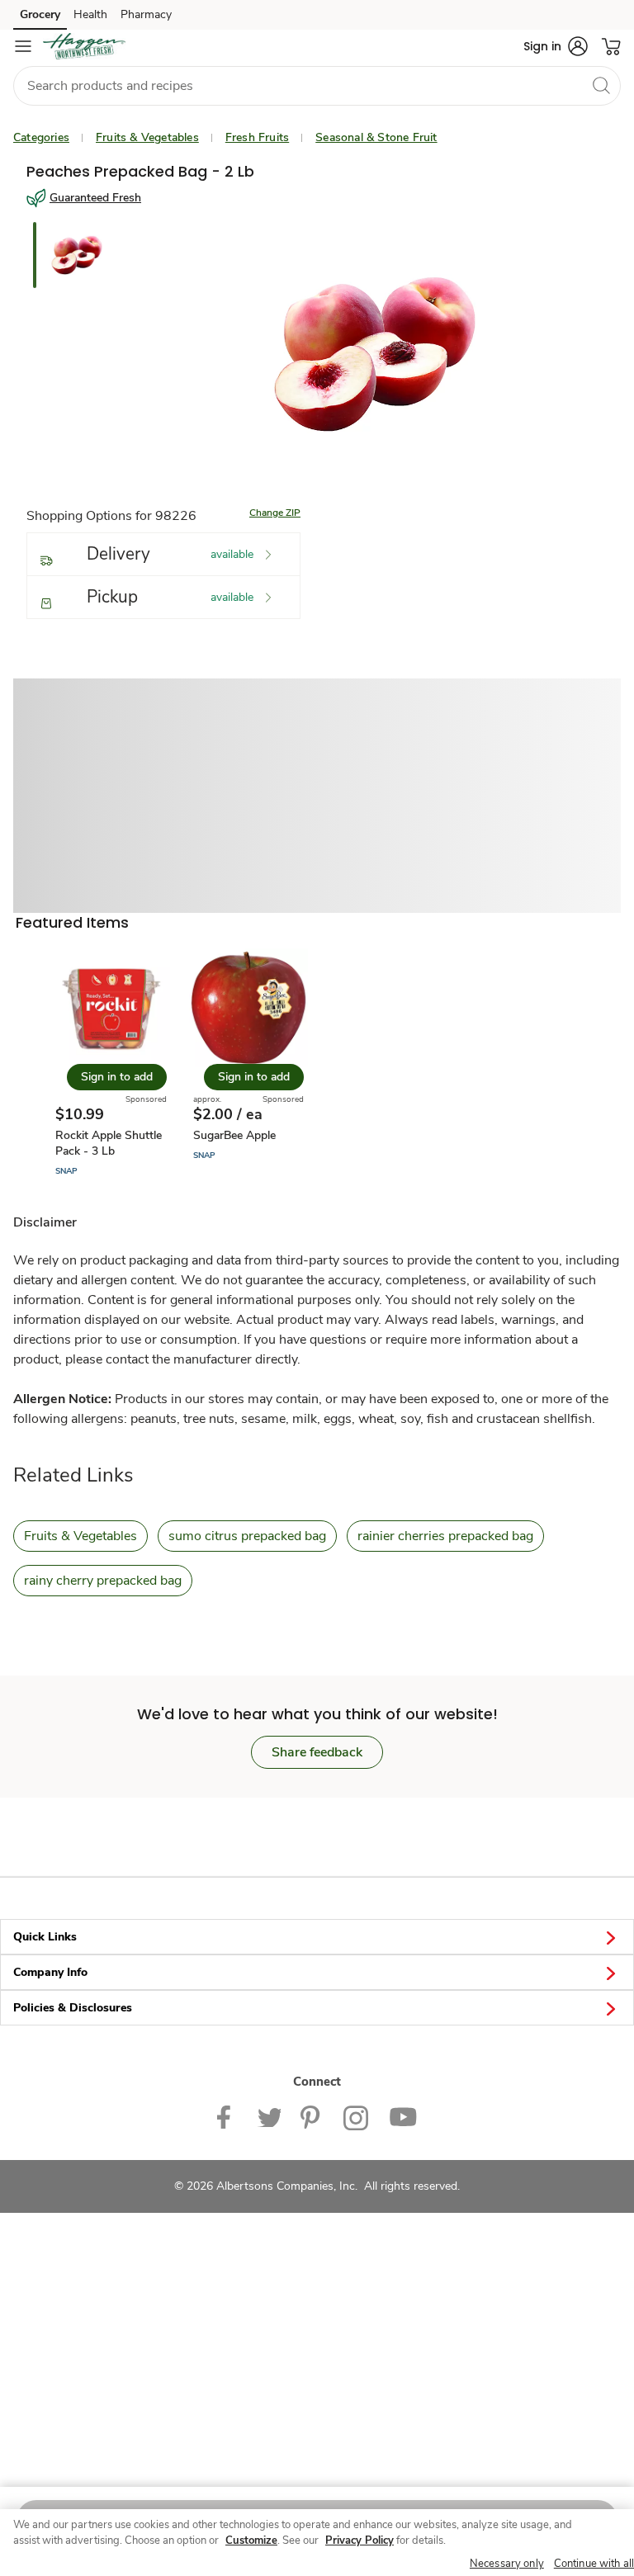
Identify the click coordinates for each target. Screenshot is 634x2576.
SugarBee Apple (234, 1135)
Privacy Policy (360, 2541)
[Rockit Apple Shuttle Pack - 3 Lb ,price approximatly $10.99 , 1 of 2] (111, 1063)
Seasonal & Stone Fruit (376, 137)
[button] (556, 46)
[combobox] (317, 86)
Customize (251, 2541)
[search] (601, 85)
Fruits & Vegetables (147, 137)
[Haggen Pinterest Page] (312, 2117)
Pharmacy (146, 14)
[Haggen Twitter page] (269, 2117)
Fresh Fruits (257, 137)
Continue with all (594, 2564)
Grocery (40, 14)
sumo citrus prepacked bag (247, 1536)
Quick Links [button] (45, 1937)
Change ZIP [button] (275, 513)
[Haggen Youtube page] (403, 2117)
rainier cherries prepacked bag (445, 1536)
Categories (41, 137)
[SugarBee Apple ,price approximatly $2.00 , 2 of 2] (248, 1063)
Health (90, 14)
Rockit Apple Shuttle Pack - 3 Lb (109, 1143)
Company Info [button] (50, 1972)
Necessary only (507, 2564)
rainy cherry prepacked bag (103, 1581)
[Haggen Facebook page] (227, 2117)
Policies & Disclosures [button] (73, 2008)
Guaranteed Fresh (95, 198)
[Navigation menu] (23, 46)
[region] (317, 2543)
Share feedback (317, 1752)
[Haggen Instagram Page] (356, 2117)
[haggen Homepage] (84, 46)
